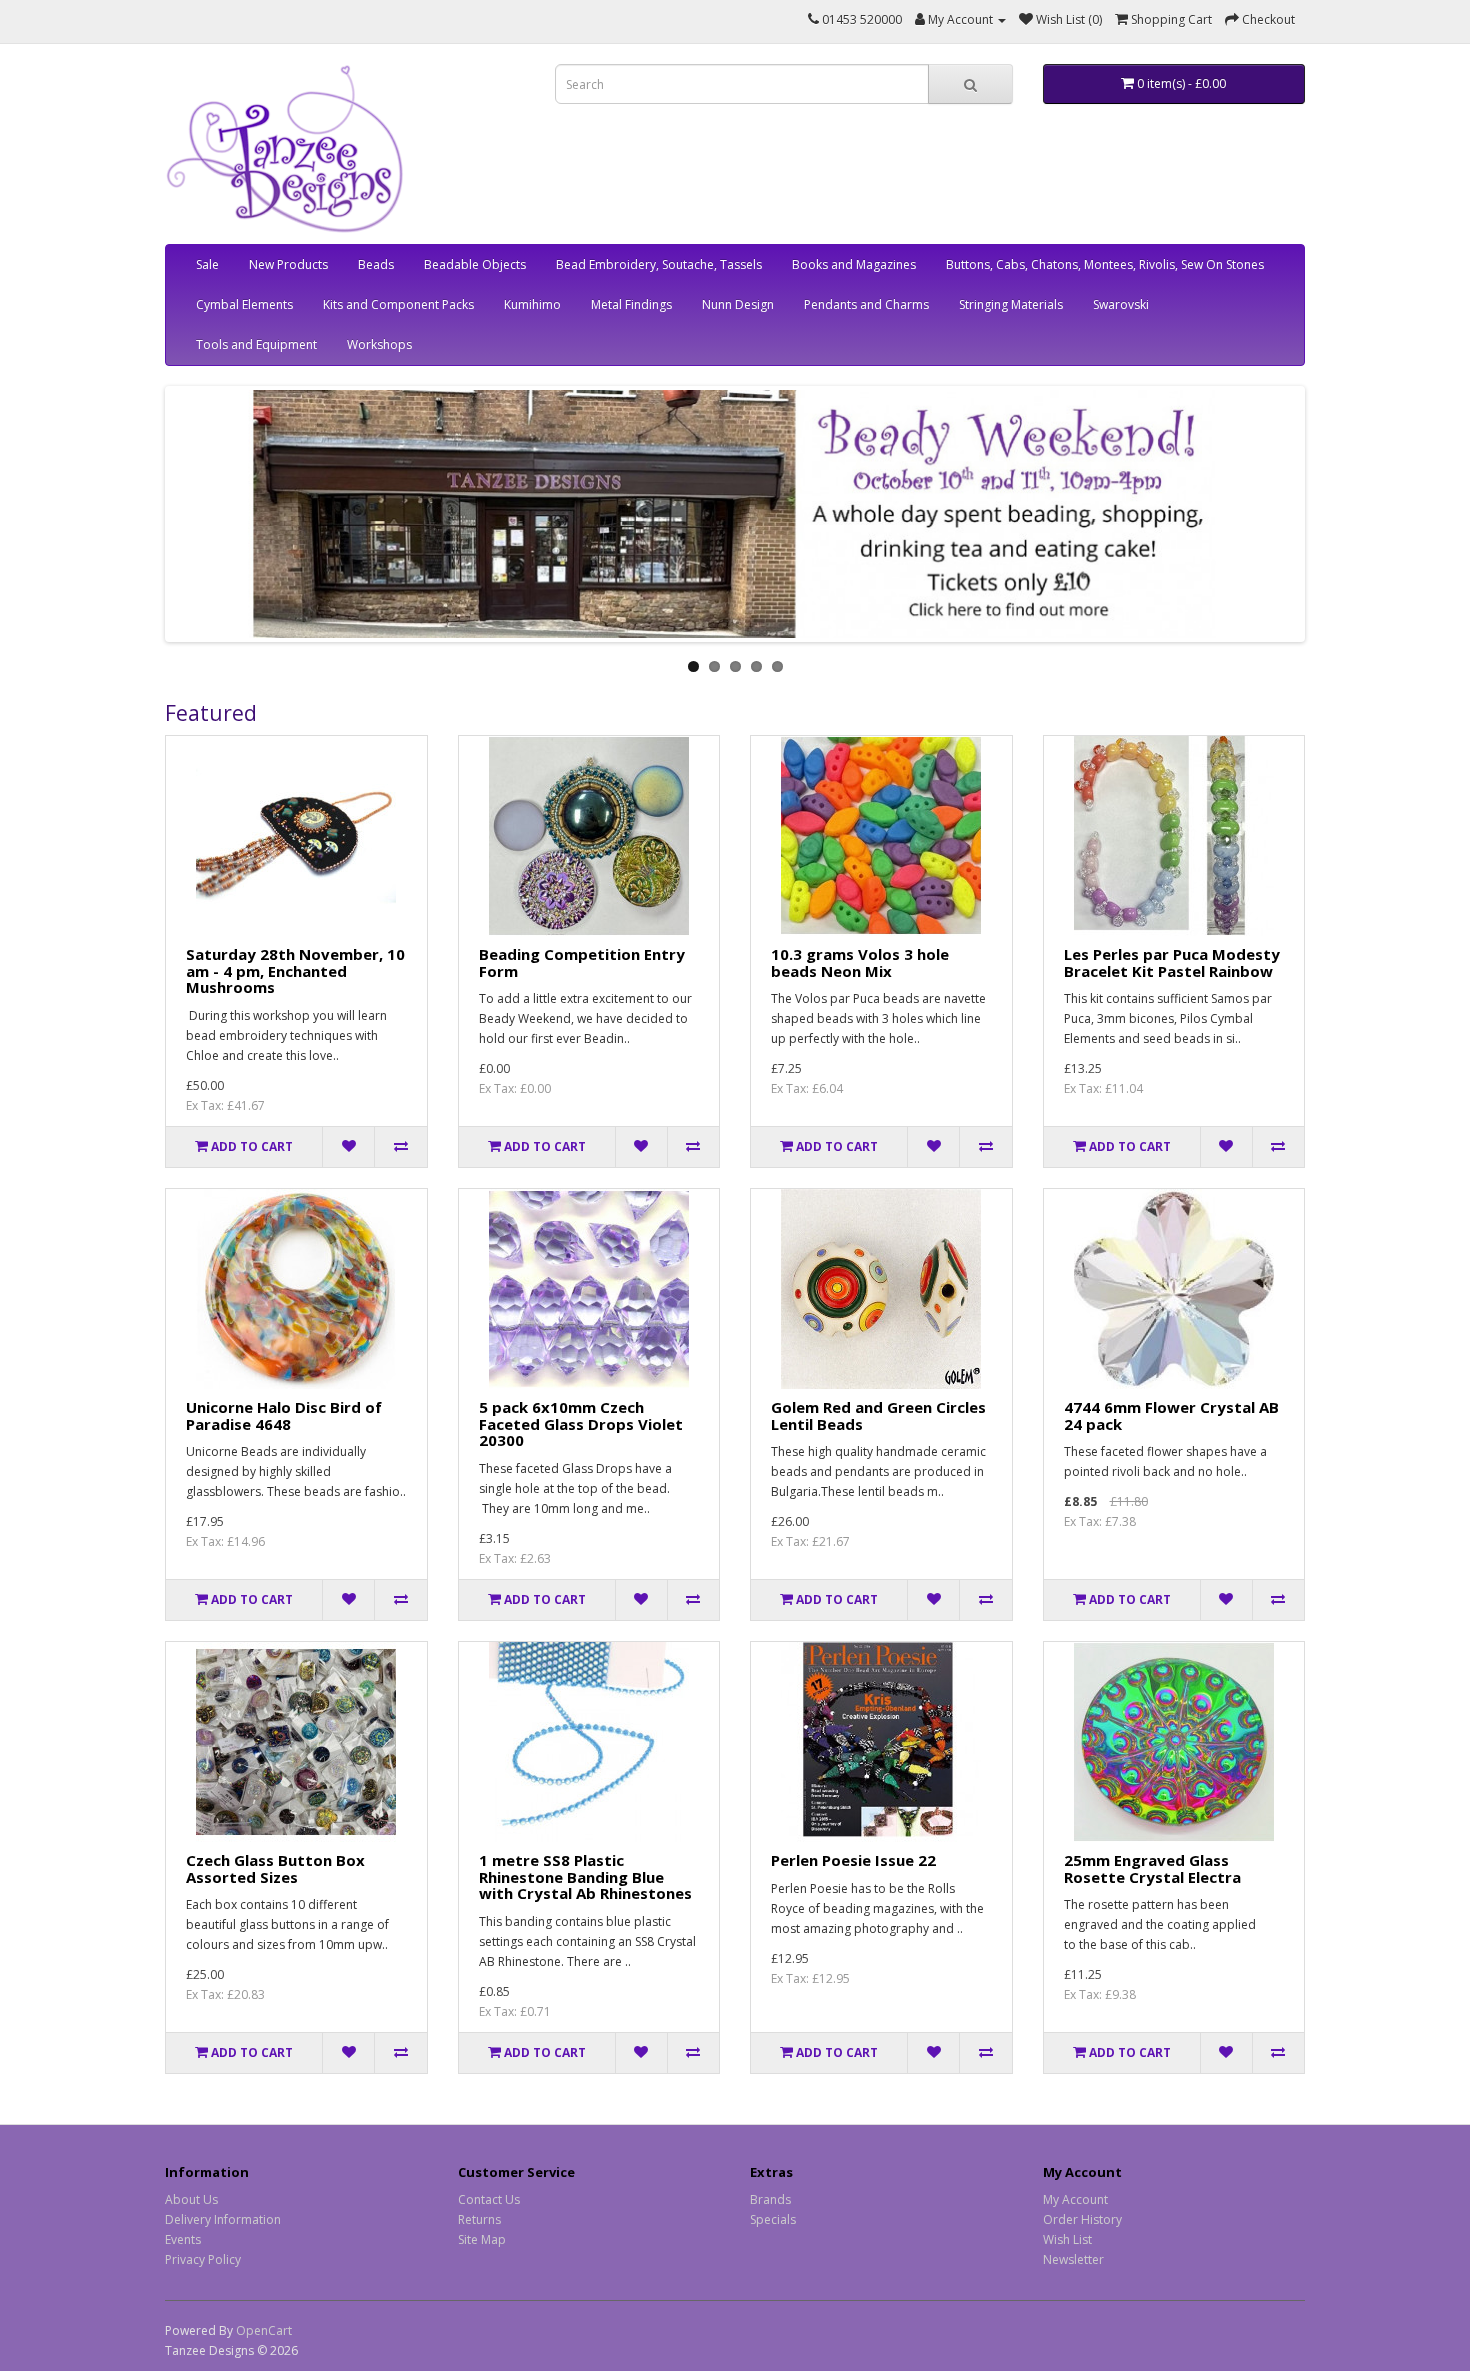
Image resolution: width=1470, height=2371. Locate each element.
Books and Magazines (854, 264)
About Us (191, 2199)
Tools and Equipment (256, 344)
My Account (1075, 2199)
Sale (207, 264)
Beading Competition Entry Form (582, 962)
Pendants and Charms (866, 304)
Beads (376, 264)
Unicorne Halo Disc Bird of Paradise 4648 (284, 1415)
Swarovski (1121, 304)
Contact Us (489, 2199)
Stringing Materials (1011, 304)
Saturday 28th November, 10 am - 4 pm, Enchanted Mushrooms (295, 970)
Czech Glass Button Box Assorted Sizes (275, 1868)
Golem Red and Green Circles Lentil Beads (878, 1415)
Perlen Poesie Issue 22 (853, 1860)
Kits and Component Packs (398, 304)
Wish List (1067, 2239)
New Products (288, 264)
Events (183, 2239)
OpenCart (264, 2330)
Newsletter (1073, 2259)
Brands (770, 2199)
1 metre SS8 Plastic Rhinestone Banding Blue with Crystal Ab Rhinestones (585, 1876)
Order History (1082, 2219)
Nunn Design (738, 304)
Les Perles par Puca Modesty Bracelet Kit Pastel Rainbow (1172, 962)
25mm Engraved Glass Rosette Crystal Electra (1152, 1868)
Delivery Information (223, 2219)
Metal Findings (631, 304)
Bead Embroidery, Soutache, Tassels (659, 264)
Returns (479, 2219)
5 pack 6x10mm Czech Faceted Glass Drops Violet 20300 (581, 1423)
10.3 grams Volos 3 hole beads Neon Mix (860, 962)
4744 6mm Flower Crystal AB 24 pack (1171, 1415)
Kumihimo (532, 304)
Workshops (379, 344)
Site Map (482, 2239)
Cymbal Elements (244, 304)
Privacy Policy (203, 2259)
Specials (773, 2219)
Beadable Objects (475, 264)
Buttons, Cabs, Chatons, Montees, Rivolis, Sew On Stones (1105, 264)
